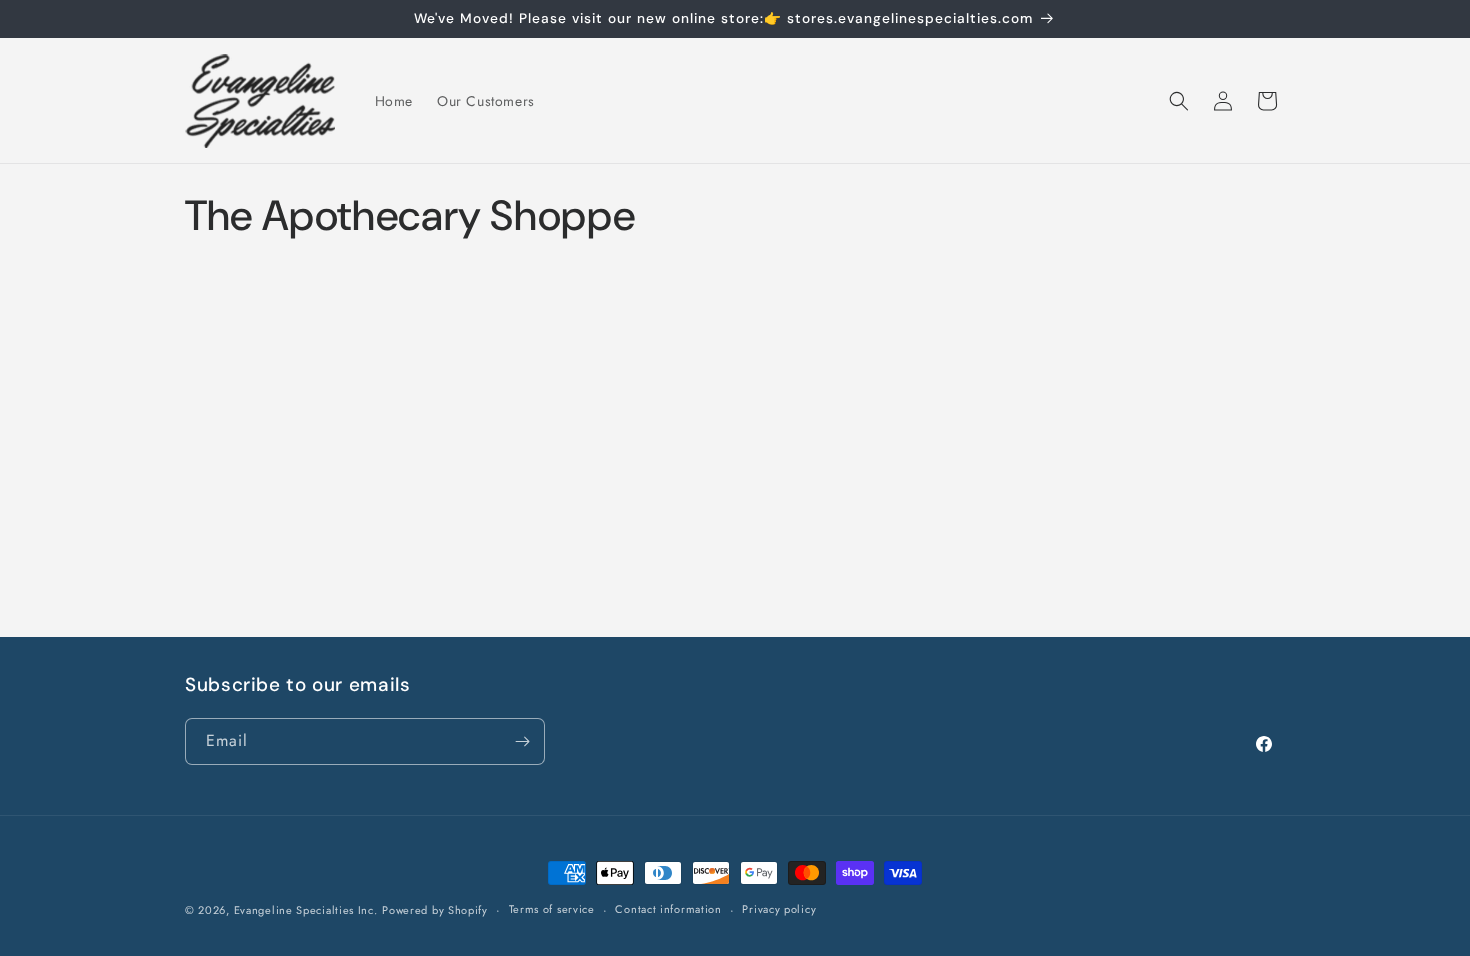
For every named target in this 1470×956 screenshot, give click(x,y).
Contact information (668, 909)
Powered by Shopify (435, 910)
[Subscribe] (522, 741)
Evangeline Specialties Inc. (306, 910)
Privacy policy (779, 909)
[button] (1179, 101)
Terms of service (552, 909)
